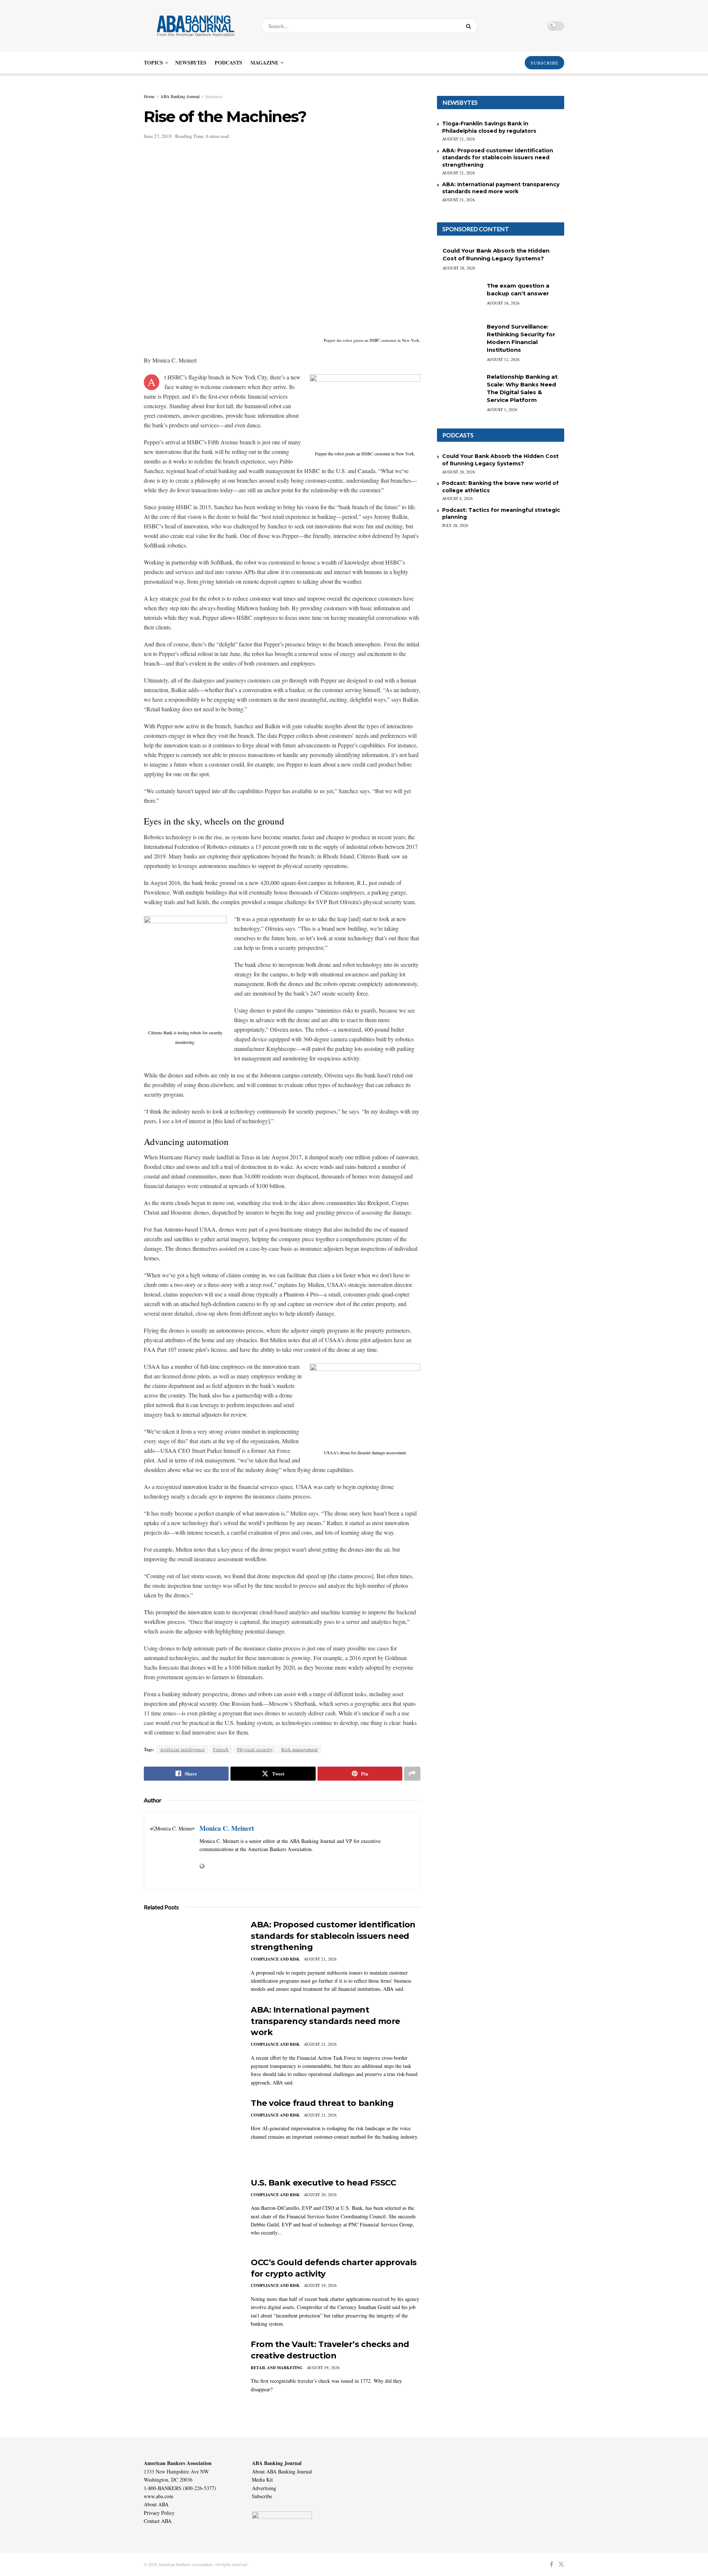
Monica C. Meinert (227, 1828)
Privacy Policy (159, 2513)
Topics (153, 63)
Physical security (255, 1749)
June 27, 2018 (158, 136)
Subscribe (262, 2496)
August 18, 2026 (503, 303)
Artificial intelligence (182, 1749)
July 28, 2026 (455, 525)
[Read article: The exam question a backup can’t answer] (459, 298)
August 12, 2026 (503, 359)
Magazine (264, 63)
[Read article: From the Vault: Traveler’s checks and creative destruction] (192, 2373)
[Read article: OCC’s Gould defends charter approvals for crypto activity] (192, 2291)
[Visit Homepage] (196, 26)
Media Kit (262, 2480)
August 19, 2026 (320, 2285)
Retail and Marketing (277, 2368)
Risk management (300, 1749)
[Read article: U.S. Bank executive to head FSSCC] (192, 2212)
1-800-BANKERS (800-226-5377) (180, 2488)
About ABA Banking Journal (282, 2471)
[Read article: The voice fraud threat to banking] (192, 2132)
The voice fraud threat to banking (322, 2103)
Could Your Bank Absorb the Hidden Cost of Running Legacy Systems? (500, 460)
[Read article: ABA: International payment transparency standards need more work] (192, 2039)
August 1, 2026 (502, 409)
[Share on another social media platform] (412, 1774)
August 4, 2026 (457, 498)
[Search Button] (470, 26)
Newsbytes (191, 63)
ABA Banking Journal (180, 96)
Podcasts (228, 63)
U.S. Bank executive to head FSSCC (323, 2183)
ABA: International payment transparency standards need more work (325, 2021)
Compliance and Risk (275, 1959)
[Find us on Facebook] (551, 2564)
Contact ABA (158, 2521)
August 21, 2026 (320, 1959)
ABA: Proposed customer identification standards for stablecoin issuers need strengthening (333, 1936)
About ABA (156, 2504)
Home (149, 96)
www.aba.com (159, 2496)
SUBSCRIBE (544, 63)
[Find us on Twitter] (561, 2564)
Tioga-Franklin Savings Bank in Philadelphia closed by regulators (489, 127)
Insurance (214, 96)
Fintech (221, 1749)
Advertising (264, 2488)
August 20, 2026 (320, 2195)
